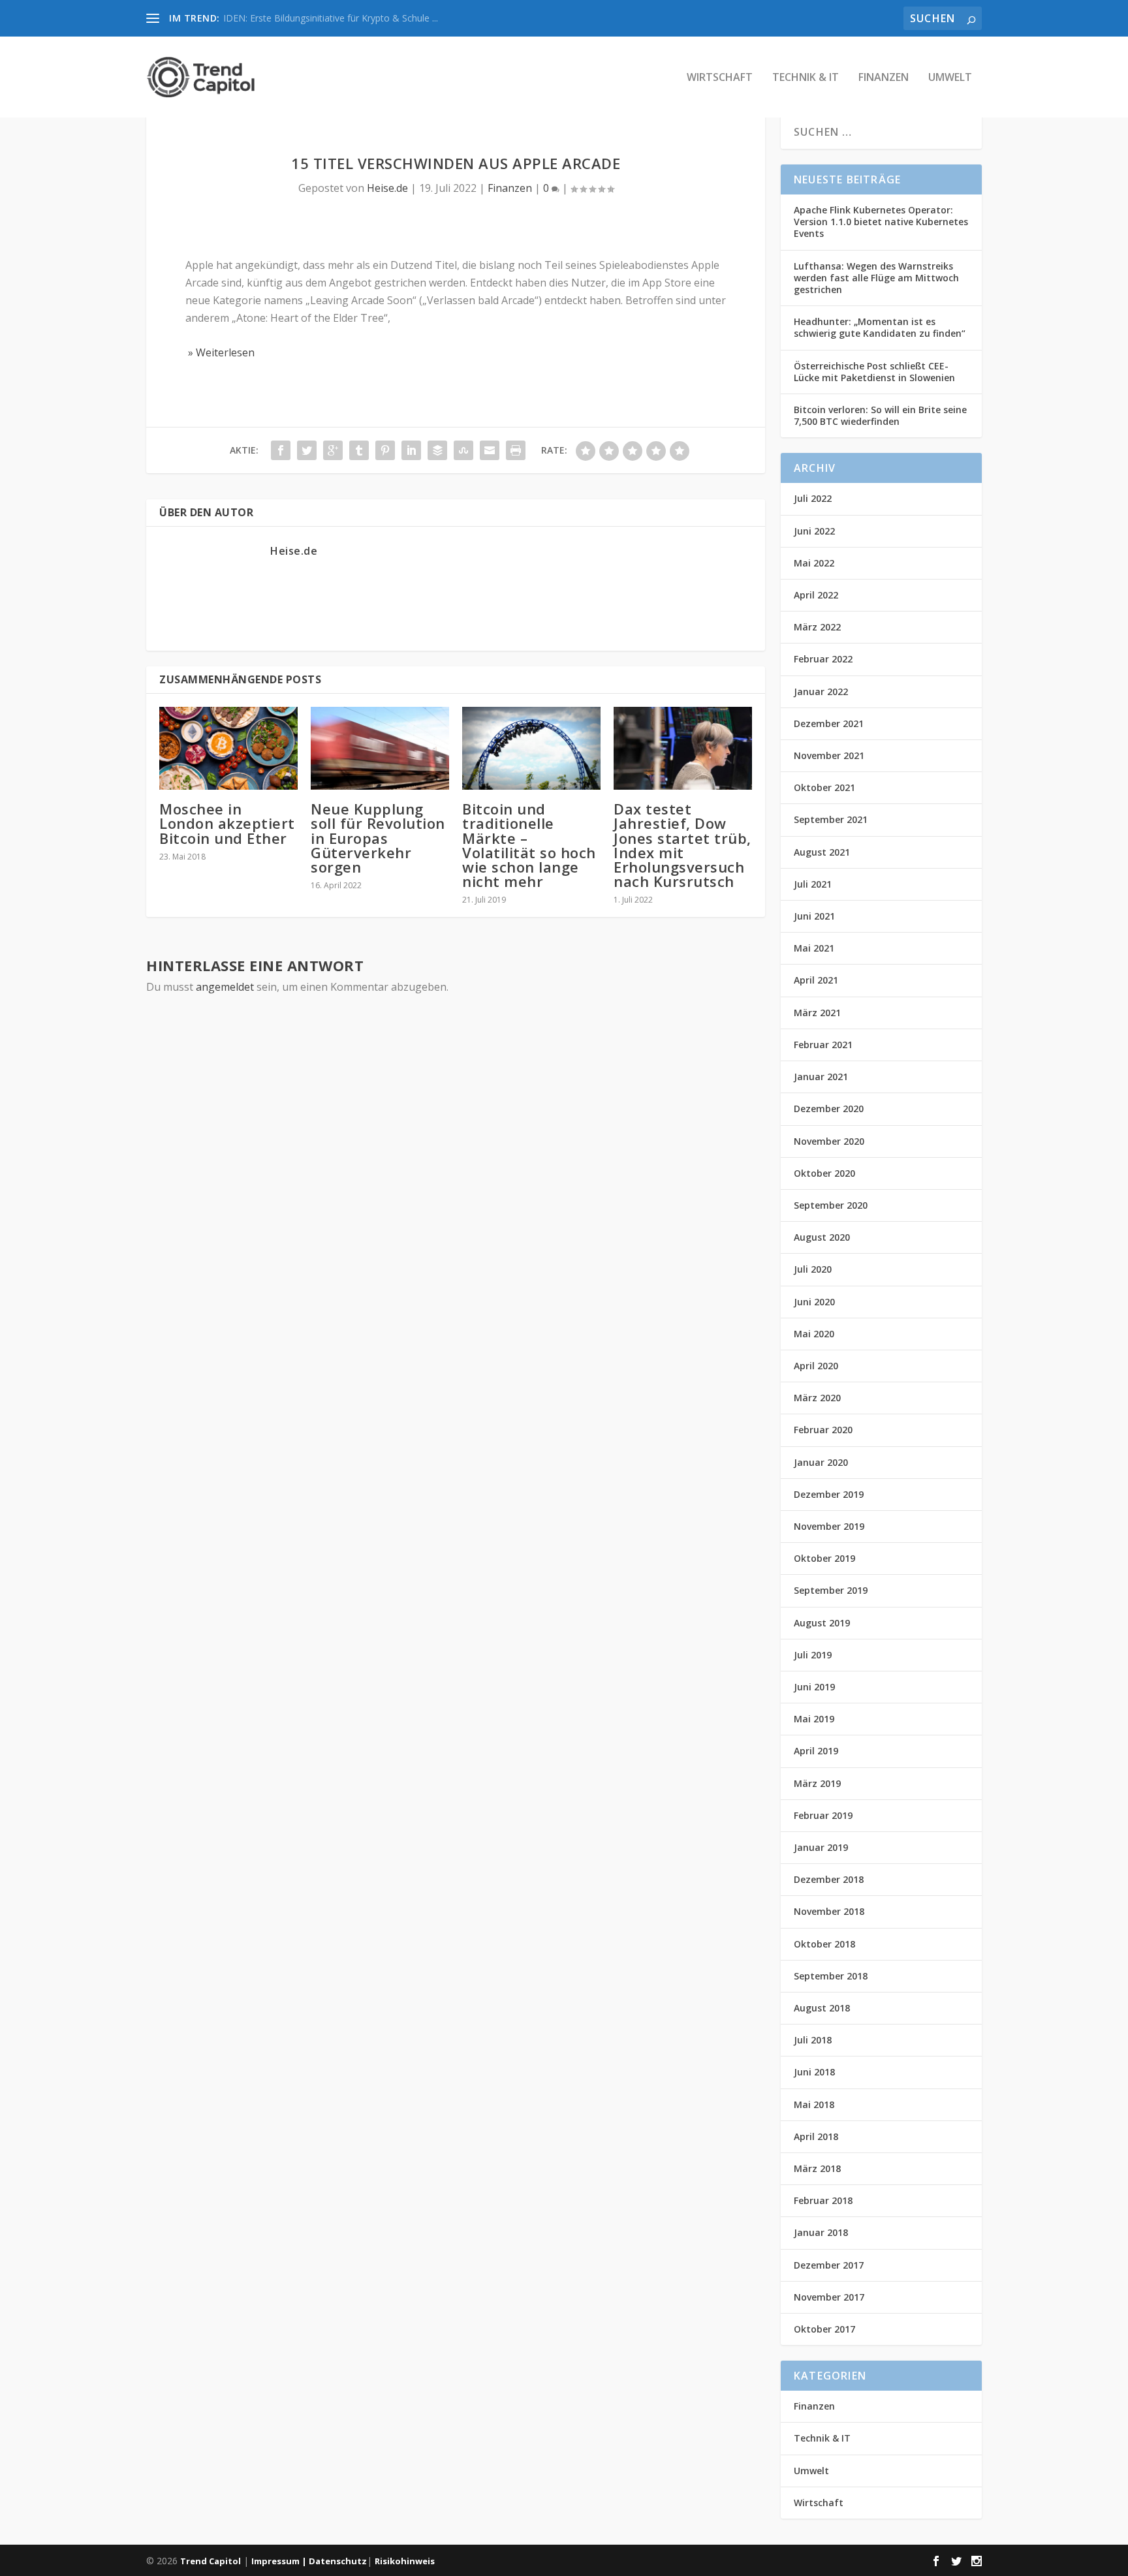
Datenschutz (338, 2561)
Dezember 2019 (829, 1494)
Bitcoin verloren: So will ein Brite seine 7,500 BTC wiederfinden (880, 415)
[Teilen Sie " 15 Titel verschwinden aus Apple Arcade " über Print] (516, 450)
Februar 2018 (823, 2200)
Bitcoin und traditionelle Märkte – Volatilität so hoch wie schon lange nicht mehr (529, 845)
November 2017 (829, 2297)
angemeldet (225, 987)
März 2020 (817, 1398)
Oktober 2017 (824, 2329)
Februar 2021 (823, 1045)
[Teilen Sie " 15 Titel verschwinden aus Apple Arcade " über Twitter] (307, 450)
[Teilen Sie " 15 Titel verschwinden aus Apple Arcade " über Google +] (333, 450)
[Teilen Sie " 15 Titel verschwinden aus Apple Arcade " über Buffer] (437, 450)
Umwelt (950, 78)
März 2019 (817, 1783)
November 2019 (829, 1526)
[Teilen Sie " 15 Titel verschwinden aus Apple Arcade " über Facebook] (281, 450)
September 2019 (831, 1590)
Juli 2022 (813, 498)
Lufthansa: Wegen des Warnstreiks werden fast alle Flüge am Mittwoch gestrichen (876, 278)
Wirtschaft (720, 78)
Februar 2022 (823, 659)
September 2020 (831, 1205)
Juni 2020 (814, 1302)
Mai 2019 (814, 1719)
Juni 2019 (814, 1687)
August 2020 (822, 1237)
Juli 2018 (813, 2040)
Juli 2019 (813, 1655)
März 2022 (817, 627)
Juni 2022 (814, 531)
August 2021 (822, 852)
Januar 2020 (821, 1462)
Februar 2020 (823, 1430)
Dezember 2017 (829, 2265)
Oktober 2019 (824, 1558)
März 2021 (817, 1013)
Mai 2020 (814, 1334)
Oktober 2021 (824, 787)
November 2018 (829, 1911)
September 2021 (831, 819)
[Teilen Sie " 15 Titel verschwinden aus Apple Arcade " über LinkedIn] (411, 450)
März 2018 (817, 2168)
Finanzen (884, 78)
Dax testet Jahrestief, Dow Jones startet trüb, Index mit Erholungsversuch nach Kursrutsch (682, 845)
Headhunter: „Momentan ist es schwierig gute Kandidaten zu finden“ (880, 327)
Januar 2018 (821, 2232)
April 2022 (816, 595)
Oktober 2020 (824, 1173)
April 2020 (816, 1366)
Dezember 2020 (829, 1109)
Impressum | (280, 2561)
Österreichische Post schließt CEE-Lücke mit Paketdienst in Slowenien (874, 372)
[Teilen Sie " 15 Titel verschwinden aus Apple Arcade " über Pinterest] (385, 450)
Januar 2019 (821, 1847)
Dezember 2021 (829, 723)
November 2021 (829, 755)
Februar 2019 (823, 1815)
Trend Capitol (211, 2561)
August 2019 (822, 1623)
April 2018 (816, 2136)
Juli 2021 (813, 884)
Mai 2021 (814, 948)
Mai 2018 (814, 2104)
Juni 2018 (814, 2072)
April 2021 (816, 980)
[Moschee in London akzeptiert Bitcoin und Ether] (228, 748)
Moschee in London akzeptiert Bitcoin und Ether (227, 823)
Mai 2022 (814, 563)
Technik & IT (806, 78)
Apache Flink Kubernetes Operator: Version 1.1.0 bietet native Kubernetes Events (881, 222)
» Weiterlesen (220, 352)
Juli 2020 (813, 1269)
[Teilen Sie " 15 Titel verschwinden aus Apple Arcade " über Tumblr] (359, 450)
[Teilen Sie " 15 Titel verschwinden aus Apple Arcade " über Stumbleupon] (463, 450)
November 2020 (829, 1141)
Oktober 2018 (824, 1944)
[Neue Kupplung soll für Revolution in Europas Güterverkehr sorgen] (380, 748)
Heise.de (387, 188)
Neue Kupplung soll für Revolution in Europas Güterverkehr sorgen (378, 838)
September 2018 (831, 1976)
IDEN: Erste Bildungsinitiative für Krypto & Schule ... (331, 18)
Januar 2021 (821, 1077)
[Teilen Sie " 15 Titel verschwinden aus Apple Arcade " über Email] (490, 450)
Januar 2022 (821, 691)
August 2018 (822, 2008)
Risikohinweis (405, 2561)
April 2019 (816, 1751)
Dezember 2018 (829, 1879)
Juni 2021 (814, 916)
